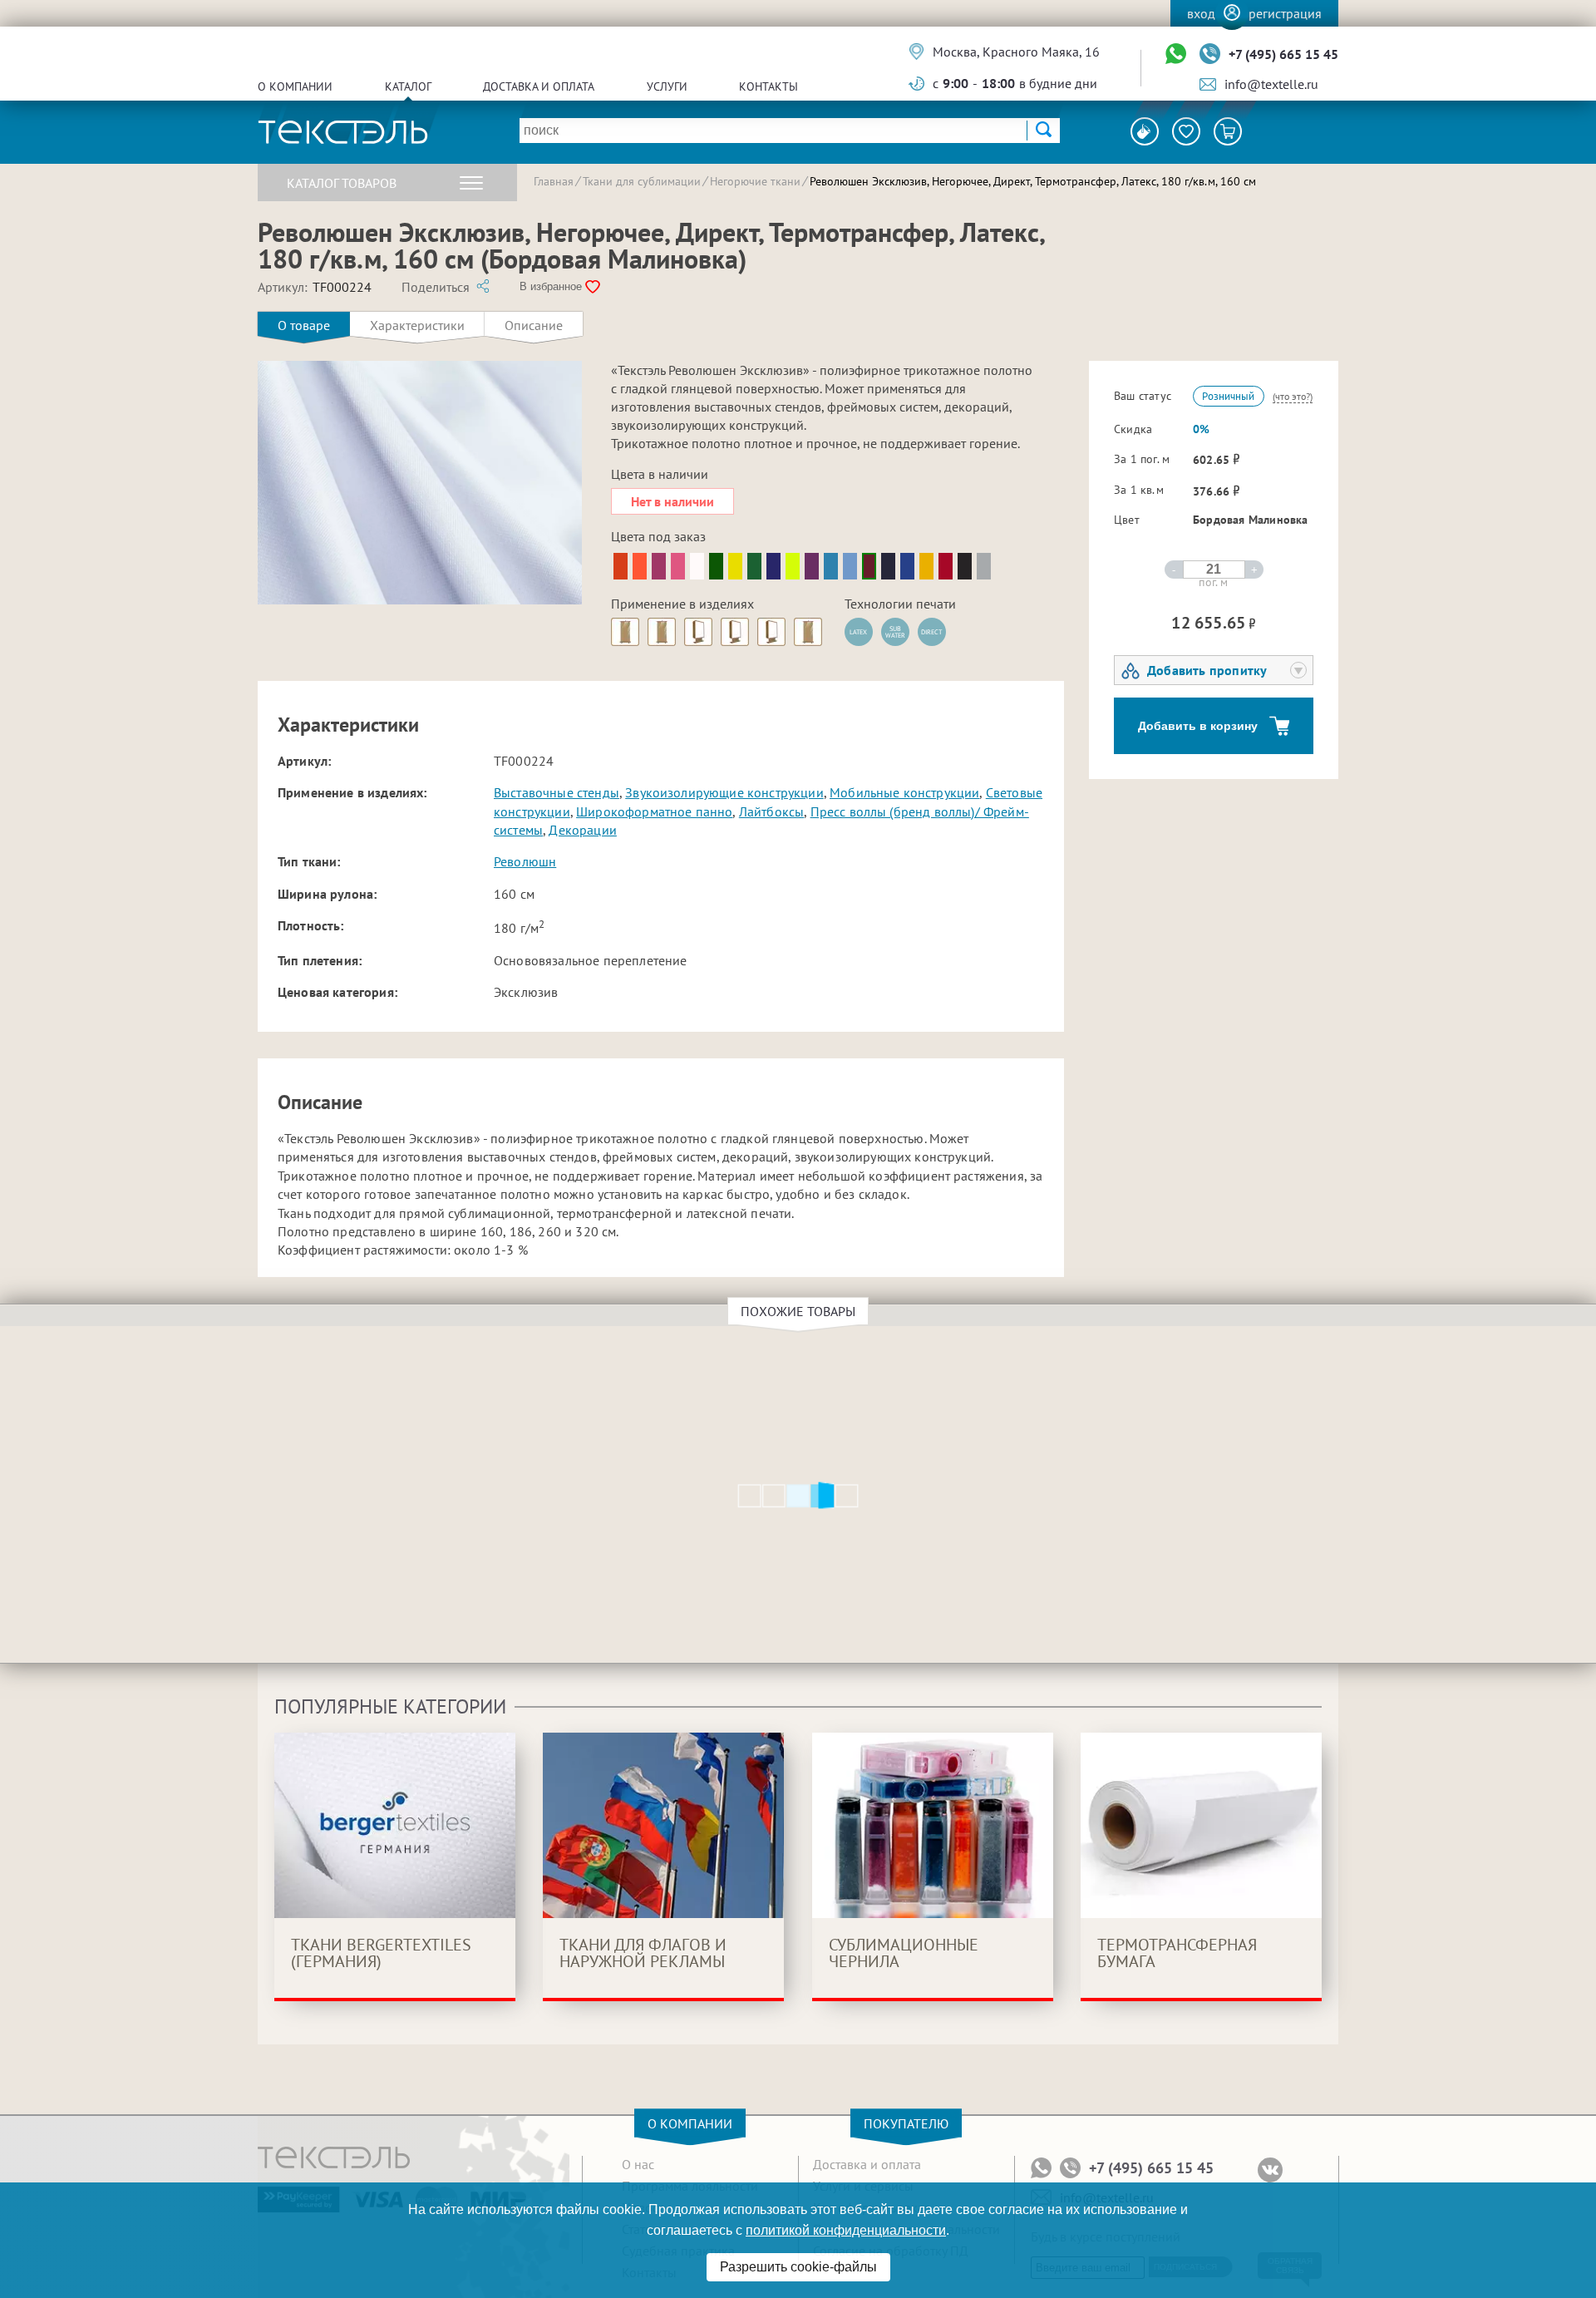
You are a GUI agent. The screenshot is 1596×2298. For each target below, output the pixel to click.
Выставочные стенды (557, 792)
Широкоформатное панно (654, 811)
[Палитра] (1145, 131)
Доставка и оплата (539, 86)
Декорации (582, 830)
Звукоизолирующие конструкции (724, 792)
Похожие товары (798, 1311)
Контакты (768, 86)
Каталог (408, 86)
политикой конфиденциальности (846, 2230)
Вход (1201, 13)
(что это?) (1293, 396)
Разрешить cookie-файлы (798, 2267)
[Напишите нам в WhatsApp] (1176, 54)
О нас (638, 2164)
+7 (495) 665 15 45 (1283, 54)
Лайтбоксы (771, 811)
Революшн (525, 861)
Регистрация (1285, 13)
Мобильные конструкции (904, 792)
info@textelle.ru (1271, 84)
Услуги (667, 86)
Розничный (1228, 396)
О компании (295, 86)
